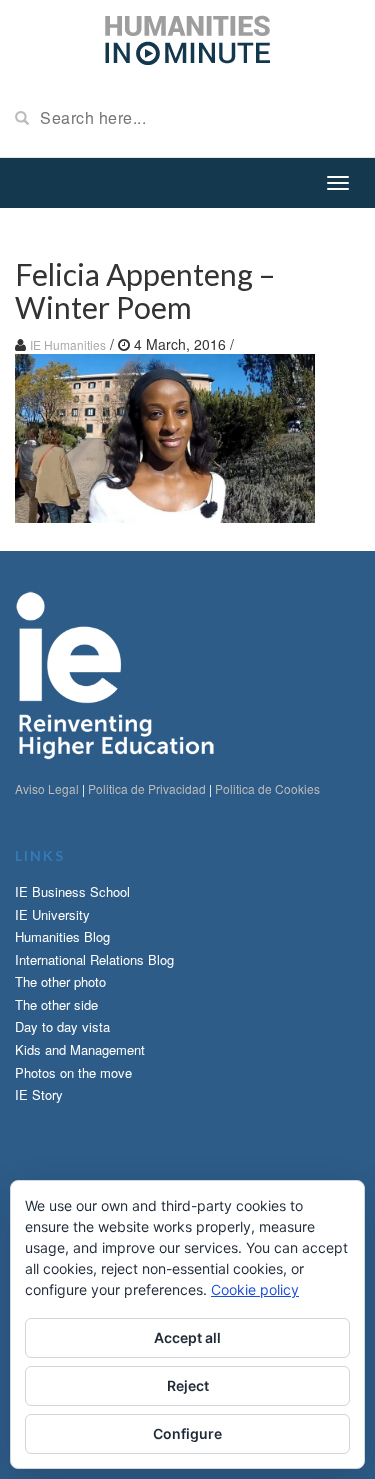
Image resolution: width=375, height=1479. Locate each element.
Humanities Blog (62, 936)
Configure (187, 1433)
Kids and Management (80, 1049)
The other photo (60, 981)
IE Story (39, 1094)
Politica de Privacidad (147, 788)
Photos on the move (73, 1072)
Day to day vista (62, 1026)
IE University (52, 914)
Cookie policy (255, 1289)
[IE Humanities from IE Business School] (187, 38)
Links (40, 855)
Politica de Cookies (267, 788)
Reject (188, 1385)
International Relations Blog (94, 959)
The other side (56, 1004)
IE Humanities (68, 344)
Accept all (187, 1337)
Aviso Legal (47, 788)
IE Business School (72, 891)
